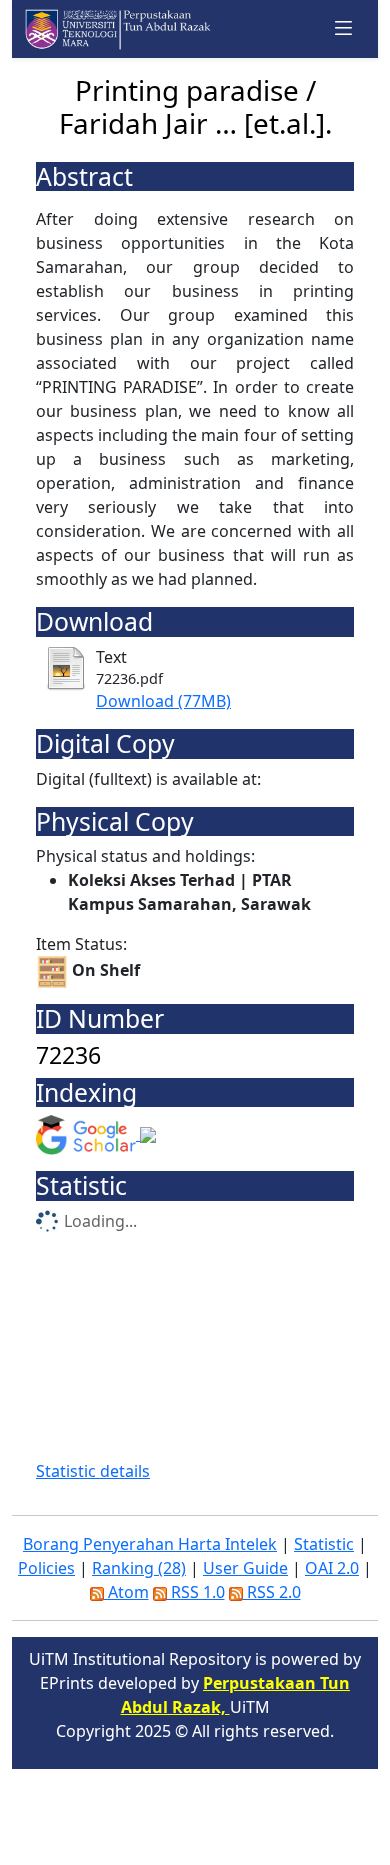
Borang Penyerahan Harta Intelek (150, 1544)
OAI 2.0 (332, 1568)
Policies (46, 1568)
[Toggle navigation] (344, 28)
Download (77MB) (163, 701)
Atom (126, 1592)
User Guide (245, 1568)
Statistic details (93, 1471)
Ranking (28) (139, 1568)
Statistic (324, 1544)
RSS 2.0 (272, 1592)
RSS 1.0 (196, 1592)
